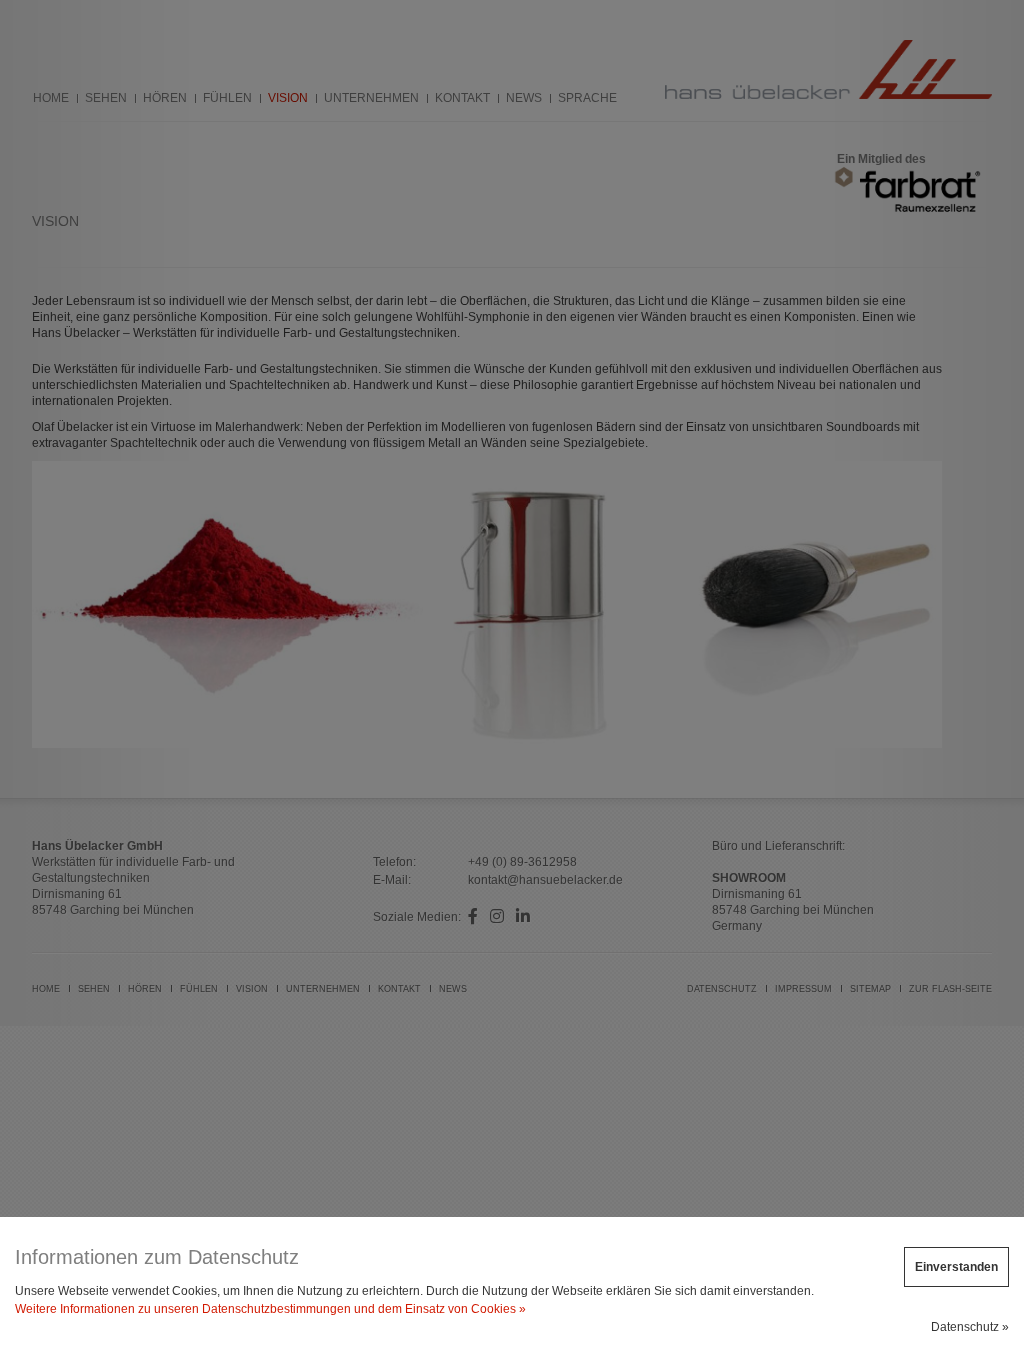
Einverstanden (956, 1267)
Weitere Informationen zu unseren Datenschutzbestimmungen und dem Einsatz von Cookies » (270, 1309)
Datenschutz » (970, 1327)
